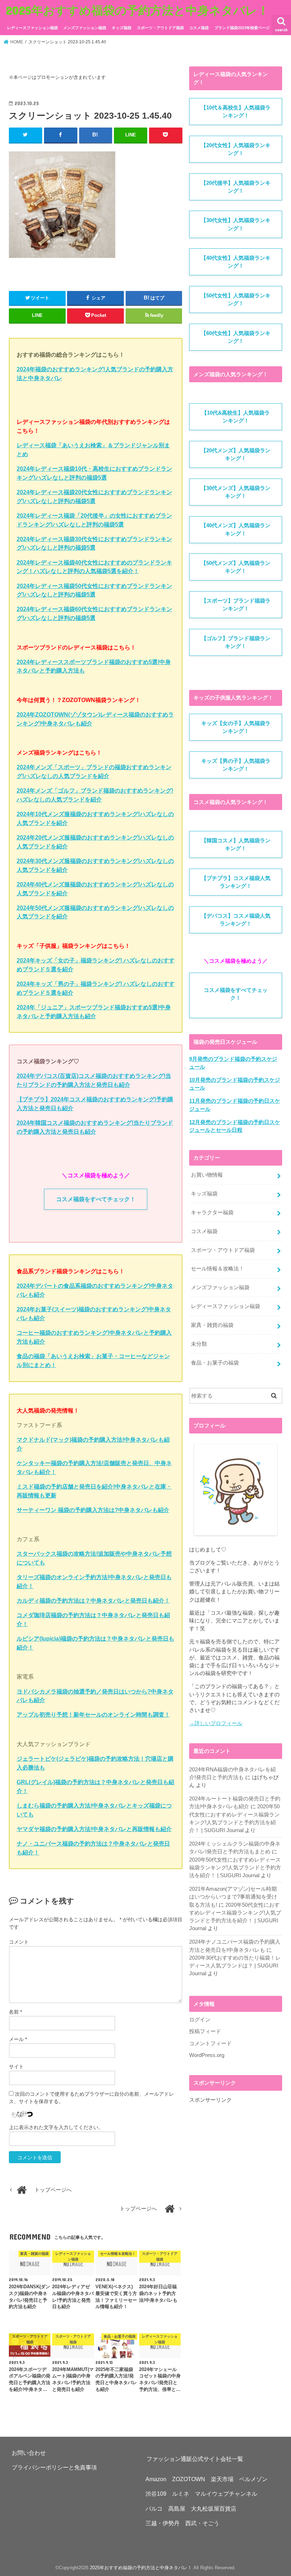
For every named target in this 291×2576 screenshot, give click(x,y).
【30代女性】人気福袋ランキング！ (236, 224)
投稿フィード (205, 2031)
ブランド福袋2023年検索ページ (242, 28)
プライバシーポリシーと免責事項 (54, 2467)
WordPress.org (207, 2055)
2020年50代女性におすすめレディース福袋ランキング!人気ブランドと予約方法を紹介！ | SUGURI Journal (235, 1868)
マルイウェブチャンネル (226, 2494)
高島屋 (177, 2509)
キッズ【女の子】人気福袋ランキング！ (236, 727)
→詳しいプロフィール (216, 1723)
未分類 (199, 1344)
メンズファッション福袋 (85, 28)
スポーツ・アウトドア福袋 (160, 28)
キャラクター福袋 (212, 1213)
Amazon (156, 2479)
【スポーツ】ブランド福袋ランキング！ (236, 605)
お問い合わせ (29, 2453)
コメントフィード (210, 2043)
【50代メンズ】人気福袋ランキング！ (236, 567)
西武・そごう (202, 2523)
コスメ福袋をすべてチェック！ (96, 1199)
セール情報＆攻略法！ (218, 1269)
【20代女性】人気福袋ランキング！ (236, 149)
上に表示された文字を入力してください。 (56, 2127)
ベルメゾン (253, 2479)
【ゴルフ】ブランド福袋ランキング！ (236, 642)
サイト (16, 2067)
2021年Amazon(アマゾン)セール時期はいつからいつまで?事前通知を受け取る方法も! (233, 1897)
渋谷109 (156, 2494)
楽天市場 (222, 2479)
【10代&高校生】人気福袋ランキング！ (236, 417)
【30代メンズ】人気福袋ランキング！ (236, 492)
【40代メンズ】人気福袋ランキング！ (236, 529)
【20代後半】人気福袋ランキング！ (236, 187)
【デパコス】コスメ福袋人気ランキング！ (236, 920)
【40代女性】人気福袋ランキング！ (236, 262)
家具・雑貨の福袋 (212, 1325)
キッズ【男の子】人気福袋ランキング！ (236, 765)
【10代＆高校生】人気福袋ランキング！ (236, 112)
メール (18, 2039)
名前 (15, 2012)
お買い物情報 (207, 1175)
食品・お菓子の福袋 (215, 1363)
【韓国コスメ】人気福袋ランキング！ (236, 844)
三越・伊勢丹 (163, 2523)
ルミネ (181, 2494)
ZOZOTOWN (189, 2479)
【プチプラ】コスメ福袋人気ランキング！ (236, 882)
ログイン (200, 2020)
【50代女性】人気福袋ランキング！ (236, 299)
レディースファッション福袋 (32, 28)
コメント (19, 1942)
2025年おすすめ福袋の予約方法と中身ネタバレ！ (137, 10)
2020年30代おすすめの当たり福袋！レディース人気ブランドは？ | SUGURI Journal (235, 1966)
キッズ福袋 (122, 28)
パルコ (154, 2509)
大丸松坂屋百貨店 (214, 2509)
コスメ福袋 (199, 28)
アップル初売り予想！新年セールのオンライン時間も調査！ (93, 1714)
